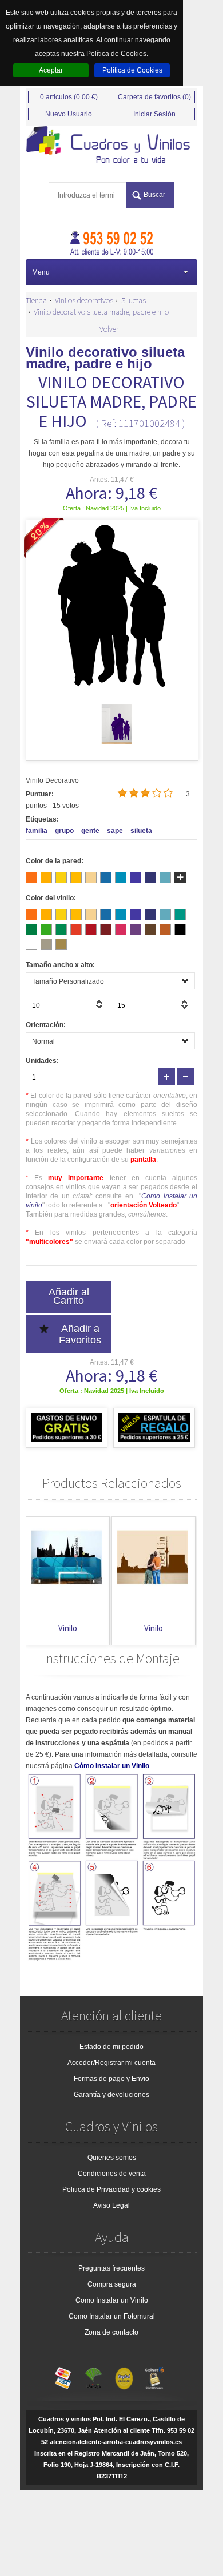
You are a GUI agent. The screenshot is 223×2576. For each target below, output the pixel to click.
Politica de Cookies (132, 70)
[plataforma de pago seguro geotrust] (154, 2376)
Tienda (36, 300)
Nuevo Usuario (69, 114)
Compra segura (112, 2284)
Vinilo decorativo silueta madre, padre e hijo (101, 312)
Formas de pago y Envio (111, 2079)
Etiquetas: (42, 819)
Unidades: (42, 1061)
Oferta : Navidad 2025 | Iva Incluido (112, 508)
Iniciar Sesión (154, 114)
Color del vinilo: (51, 898)
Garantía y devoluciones (111, 2095)
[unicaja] (94, 2376)
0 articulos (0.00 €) (69, 97)
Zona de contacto (111, 2332)
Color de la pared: (55, 861)
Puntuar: (40, 794)
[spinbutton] (67, 1005)
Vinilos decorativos (84, 300)
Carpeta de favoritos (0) (154, 97)
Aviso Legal (111, 2205)
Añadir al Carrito (69, 1296)
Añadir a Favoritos (80, 1334)
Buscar (154, 195)
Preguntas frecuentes (111, 2268)
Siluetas (134, 300)
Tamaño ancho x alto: (60, 965)
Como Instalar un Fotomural (112, 2316)
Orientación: (46, 1025)
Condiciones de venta (112, 2173)
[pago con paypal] (124, 2376)
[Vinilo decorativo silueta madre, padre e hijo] (117, 742)
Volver (109, 329)
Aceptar (51, 70)
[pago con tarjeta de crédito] (63, 2376)
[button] (101, 1008)
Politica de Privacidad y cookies (111, 2189)
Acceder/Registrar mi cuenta (111, 2063)
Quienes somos (112, 2158)
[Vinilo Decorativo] (111, 146)
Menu (41, 272)
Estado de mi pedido (111, 2047)
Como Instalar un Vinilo (112, 2300)
